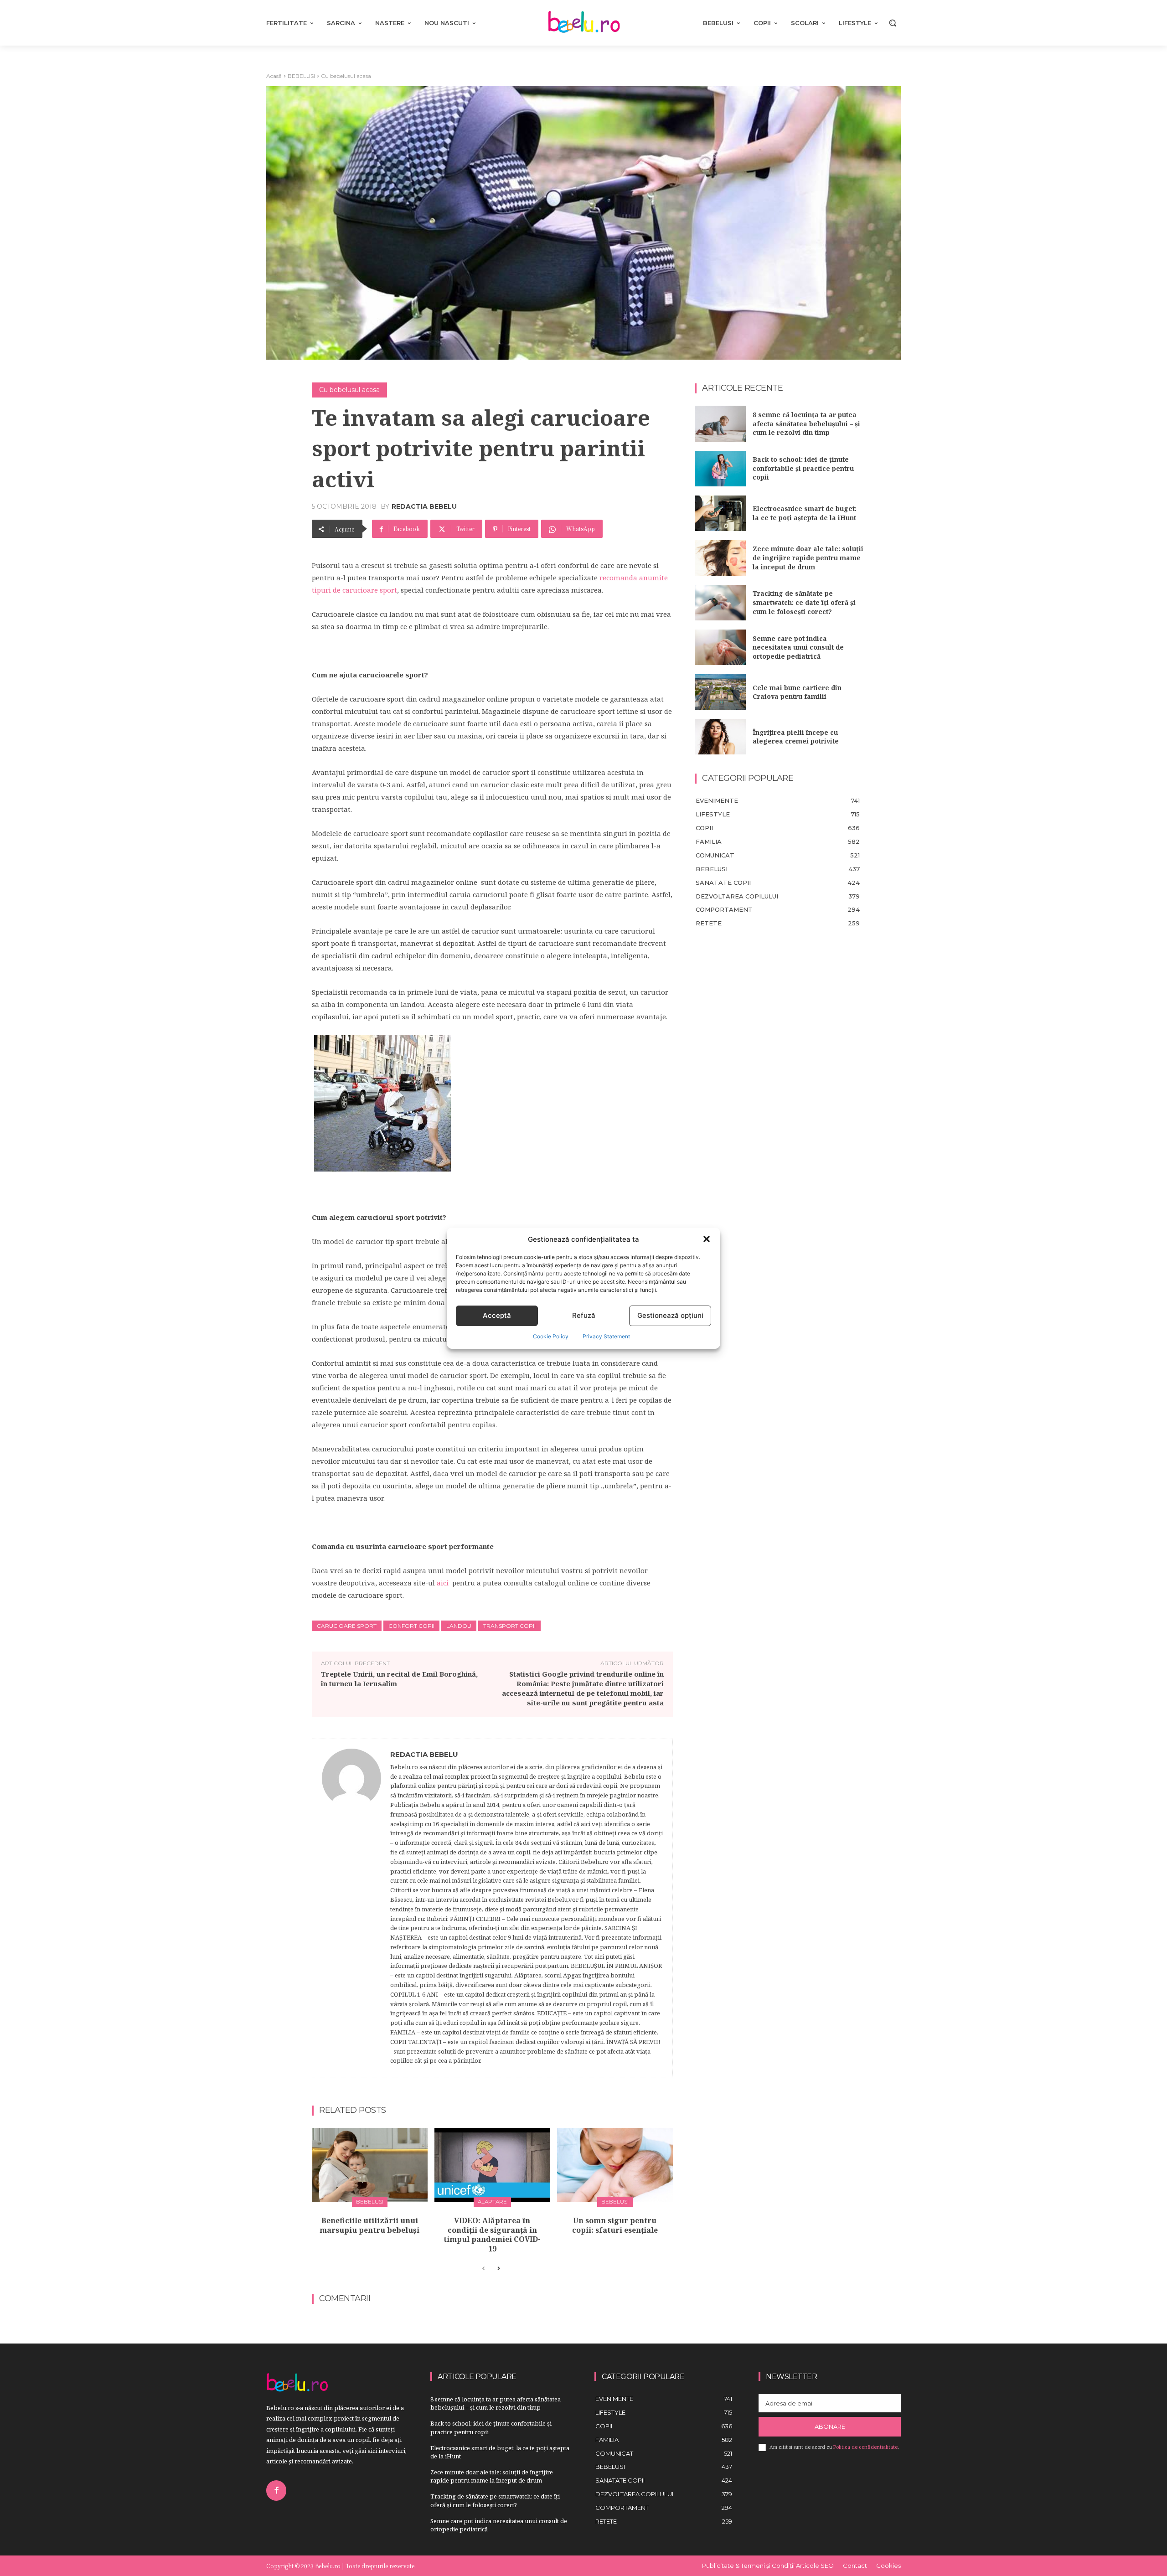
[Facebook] (276, 2490)
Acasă (274, 76)
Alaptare (492, 2202)
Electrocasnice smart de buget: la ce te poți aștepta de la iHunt (805, 513)
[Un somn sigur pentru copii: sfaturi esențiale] (615, 2165)
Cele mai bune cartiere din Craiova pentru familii (797, 692)
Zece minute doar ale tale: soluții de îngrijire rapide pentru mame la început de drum (808, 558)
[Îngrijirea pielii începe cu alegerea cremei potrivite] (720, 737)
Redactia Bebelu (424, 506)
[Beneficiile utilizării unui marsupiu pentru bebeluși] (370, 2165)
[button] (707, 1239)
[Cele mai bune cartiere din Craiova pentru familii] (720, 692)
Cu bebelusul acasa (346, 76)
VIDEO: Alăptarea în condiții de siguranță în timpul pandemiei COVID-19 (492, 2235)
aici (443, 1583)
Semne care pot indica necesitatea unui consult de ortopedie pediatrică (798, 647)
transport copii (509, 1626)
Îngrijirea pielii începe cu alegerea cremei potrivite (796, 737)
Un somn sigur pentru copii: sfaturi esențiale (615, 2225)
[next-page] (498, 2269)
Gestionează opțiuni (670, 1315)
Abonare (830, 2426)
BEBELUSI (301, 76)
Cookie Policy (551, 1336)
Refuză (584, 1315)
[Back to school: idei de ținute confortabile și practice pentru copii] (720, 469)
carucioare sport (347, 1626)
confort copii (411, 1626)
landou (459, 1626)
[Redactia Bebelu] (351, 1908)
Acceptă (497, 1315)
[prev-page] (483, 2269)
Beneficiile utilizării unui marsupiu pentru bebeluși (369, 2225)
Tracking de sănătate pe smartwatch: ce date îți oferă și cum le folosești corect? (804, 602)
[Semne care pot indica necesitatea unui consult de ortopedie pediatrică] (720, 647)
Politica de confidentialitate (865, 2447)
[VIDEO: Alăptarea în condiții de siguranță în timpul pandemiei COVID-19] (492, 2165)
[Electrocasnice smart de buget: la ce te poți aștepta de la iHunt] (720, 513)
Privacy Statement (606, 1336)
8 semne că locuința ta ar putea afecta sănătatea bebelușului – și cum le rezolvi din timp (806, 423)
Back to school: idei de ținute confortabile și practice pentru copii (803, 468)
